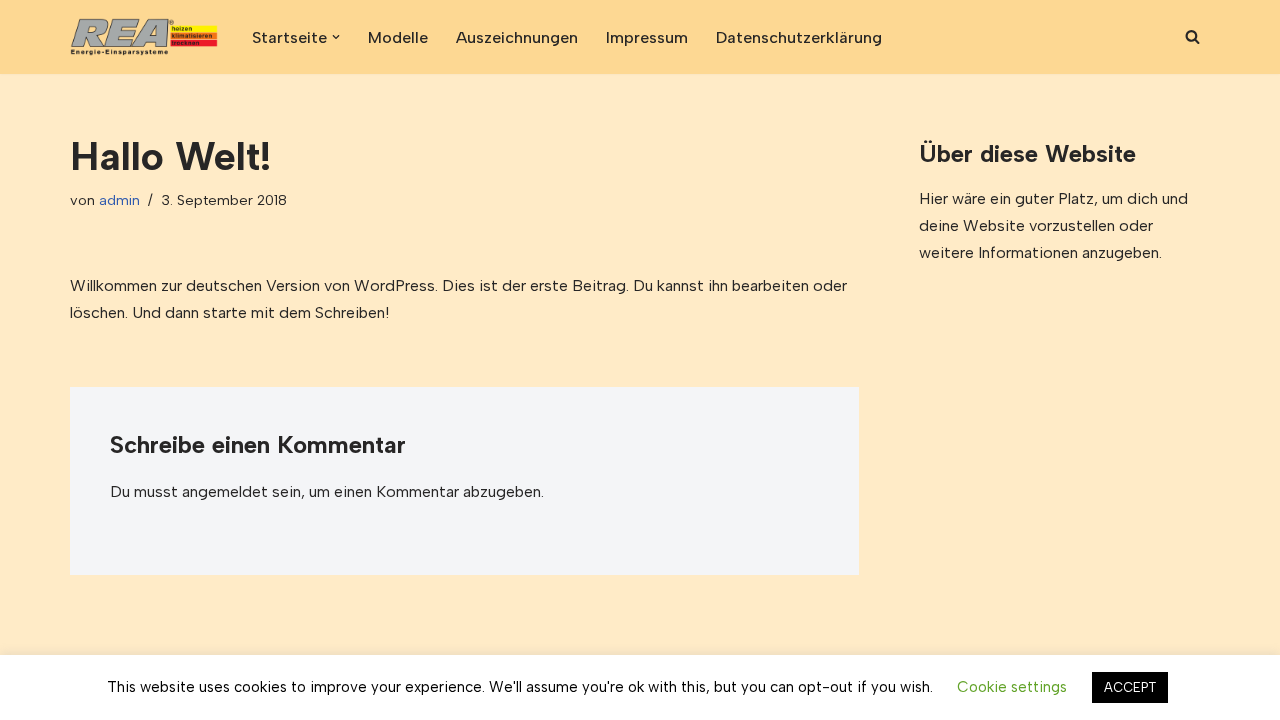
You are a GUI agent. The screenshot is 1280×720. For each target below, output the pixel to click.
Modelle (398, 37)
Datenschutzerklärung (799, 37)
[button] (336, 37)
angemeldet (225, 491)
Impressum (647, 37)
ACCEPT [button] (1130, 687)
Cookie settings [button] (1012, 687)
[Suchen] (1192, 36)
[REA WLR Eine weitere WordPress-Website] (144, 37)
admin (119, 200)
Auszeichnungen (517, 37)
